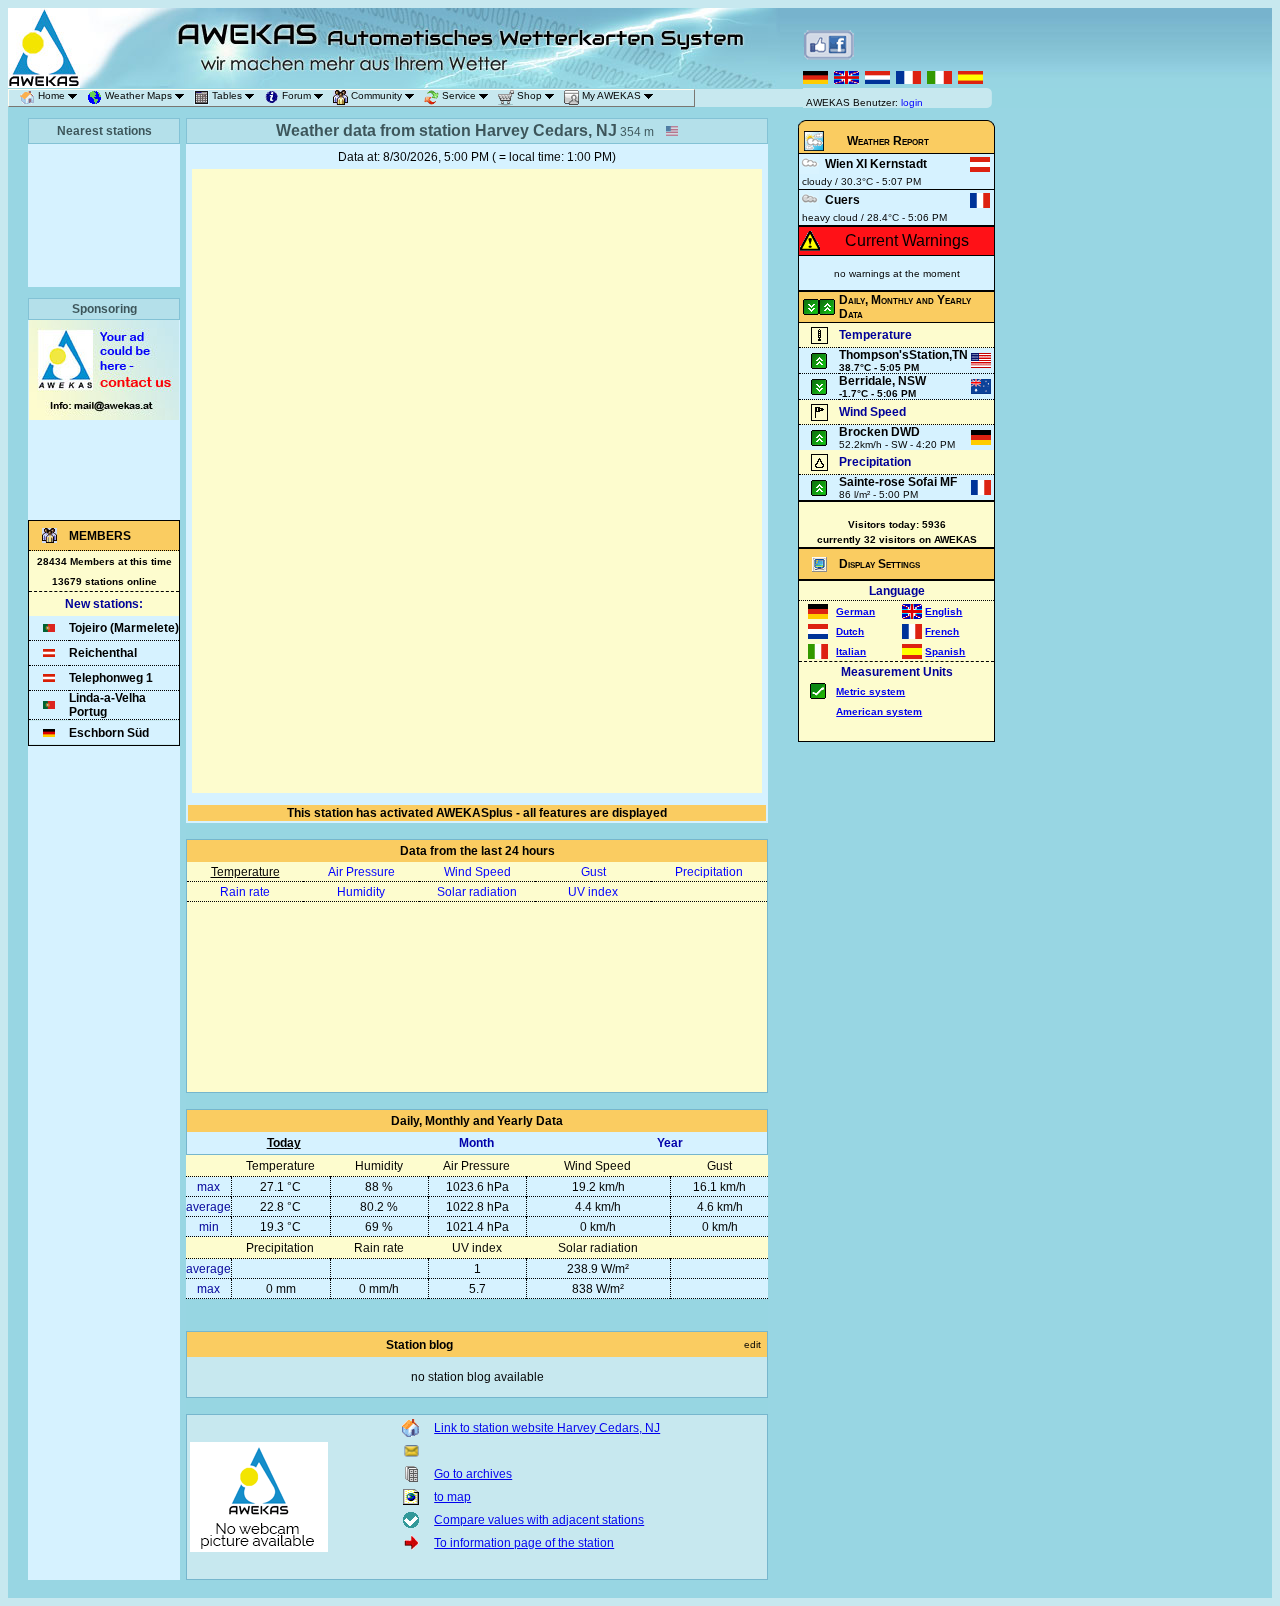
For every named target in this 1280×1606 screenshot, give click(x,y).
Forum (296, 95)
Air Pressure (361, 872)
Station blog (419, 1345)
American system (879, 711)
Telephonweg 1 (111, 678)
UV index (593, 892)
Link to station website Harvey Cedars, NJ (547, 1428)
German (855, 611)
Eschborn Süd (109, 733)
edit (752, 1344)
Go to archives (473, 1474)
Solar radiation (477, 892)
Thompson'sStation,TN (903, 355)
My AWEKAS (611, 95)
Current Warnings (907, 240)
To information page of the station (524, 1543)
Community (376, 95)
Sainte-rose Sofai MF (898, 482)
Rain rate (245, 892)
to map (452, 1497)
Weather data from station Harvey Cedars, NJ (446, 130)
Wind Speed (477, 872)
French (942, 631)
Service (459, 95)
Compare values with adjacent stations (539, 1520)
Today (284, 1143)
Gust (593, 872)
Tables (227, 95)
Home (51, 95)
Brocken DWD (879, 432)
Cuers (842, 200)
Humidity (361, 892)
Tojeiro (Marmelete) (124, 628)
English (943, 611)
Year (670, 1143)
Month (476, 1143)
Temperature (245, 872)
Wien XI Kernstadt (876, 164)
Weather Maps (138, 95)
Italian (851, 651)
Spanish (945, 651)
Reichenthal (103, 653)
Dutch (850, 631)
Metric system (870, 691)
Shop (529, 95)
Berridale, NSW (882, 381)
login (912, 102)
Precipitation (709, 872)
